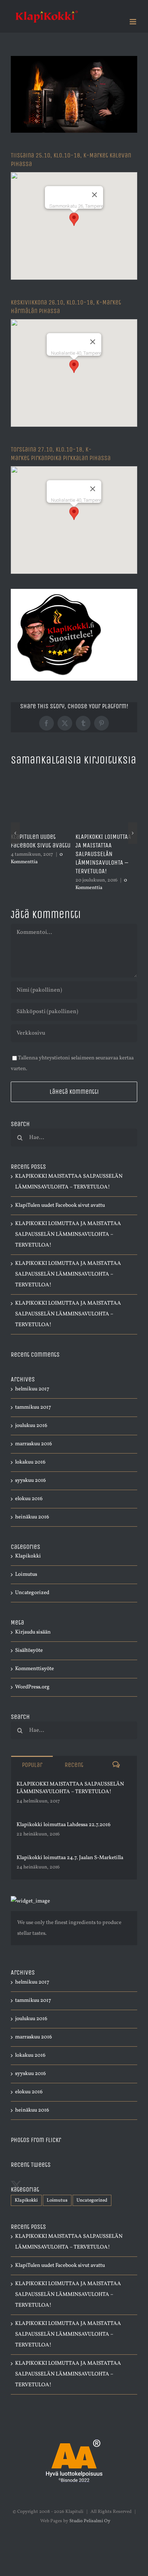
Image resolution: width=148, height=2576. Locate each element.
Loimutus (26, 1575)
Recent (74, 1765)
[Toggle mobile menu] (133, 22)
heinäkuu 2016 (32, 1517)
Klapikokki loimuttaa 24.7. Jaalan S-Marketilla (70, 1858)
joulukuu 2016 (31, 1426)
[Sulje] (94, 195)
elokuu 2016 (29, 1499)
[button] (74, 219)
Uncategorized (32, 1593)
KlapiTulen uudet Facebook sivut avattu (41, 841)
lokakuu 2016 (30, 1462)
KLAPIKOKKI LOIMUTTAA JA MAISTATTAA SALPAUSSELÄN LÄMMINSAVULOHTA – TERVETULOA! (103, 854)
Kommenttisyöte (34, 1669)
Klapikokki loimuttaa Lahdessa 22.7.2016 (64, 1825)
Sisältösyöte (29, 1651)
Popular (32, 1765)
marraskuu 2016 (34, 1444)
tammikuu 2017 (33, 1407)
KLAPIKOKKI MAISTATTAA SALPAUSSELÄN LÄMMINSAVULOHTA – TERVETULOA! (70, 1788)
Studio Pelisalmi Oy (90, 2521)
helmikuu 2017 (32, 1389)
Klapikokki (28, 1556)
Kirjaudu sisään (33, 1632)
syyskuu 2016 (31, 1481)
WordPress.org (32, 1687)
